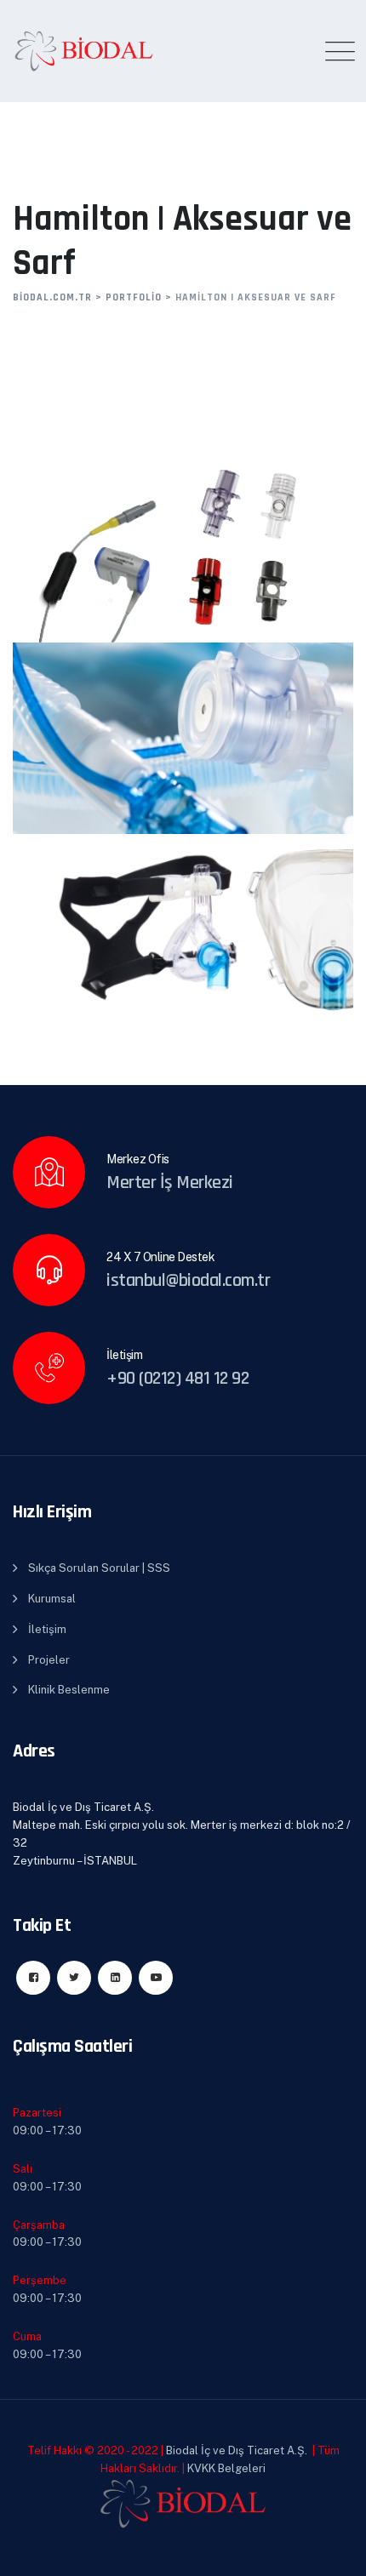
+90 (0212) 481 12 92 (177, 1379)
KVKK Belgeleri (226, 2468)
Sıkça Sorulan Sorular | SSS (99, 1568)
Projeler (49, 1660)
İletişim (47, 1629)
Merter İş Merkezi (170, 1183)
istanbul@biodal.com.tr (188, 1281)
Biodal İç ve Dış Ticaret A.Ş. (235, 2450)
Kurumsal (52, 1599)
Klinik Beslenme (69, 1690)
